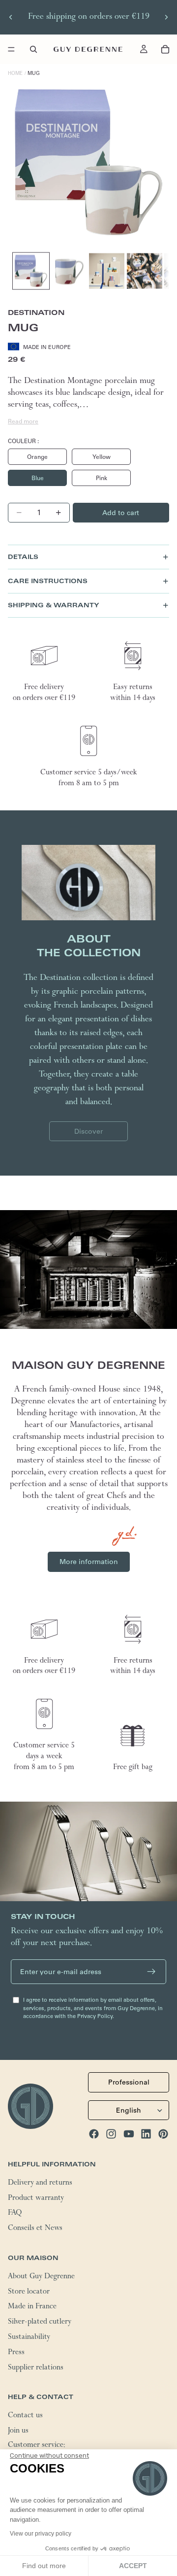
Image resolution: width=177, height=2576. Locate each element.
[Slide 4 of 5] (145, 271)
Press (16, 2353)
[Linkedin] (146, 2133)
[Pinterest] (163, 2133)
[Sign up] (151, 1972)
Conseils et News (35, 2229)
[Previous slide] (11, 17)
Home (15, 73)
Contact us (25, 2416)
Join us (18, 2431)
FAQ (15, 2214)
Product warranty (36, 2198)
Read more (23, 421)
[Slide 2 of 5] (69, 271)
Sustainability (29, 2337)
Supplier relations (36, 2368)
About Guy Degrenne (41, 2277)
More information (89, 1562)
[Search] (33, 49)
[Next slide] (166, 17)
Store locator (29, 2292)
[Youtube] (129, 2133)
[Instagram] (111, 2133)
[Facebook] (94, 2133)
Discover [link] (88, 1131)
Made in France (32, 2307)
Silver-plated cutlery (40, 2323)
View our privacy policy (41, 2534)
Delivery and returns (40, 2183)
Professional (129, 2082)
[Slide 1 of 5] (31, 271)
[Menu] (11, 49)
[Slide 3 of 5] (107, 271)
